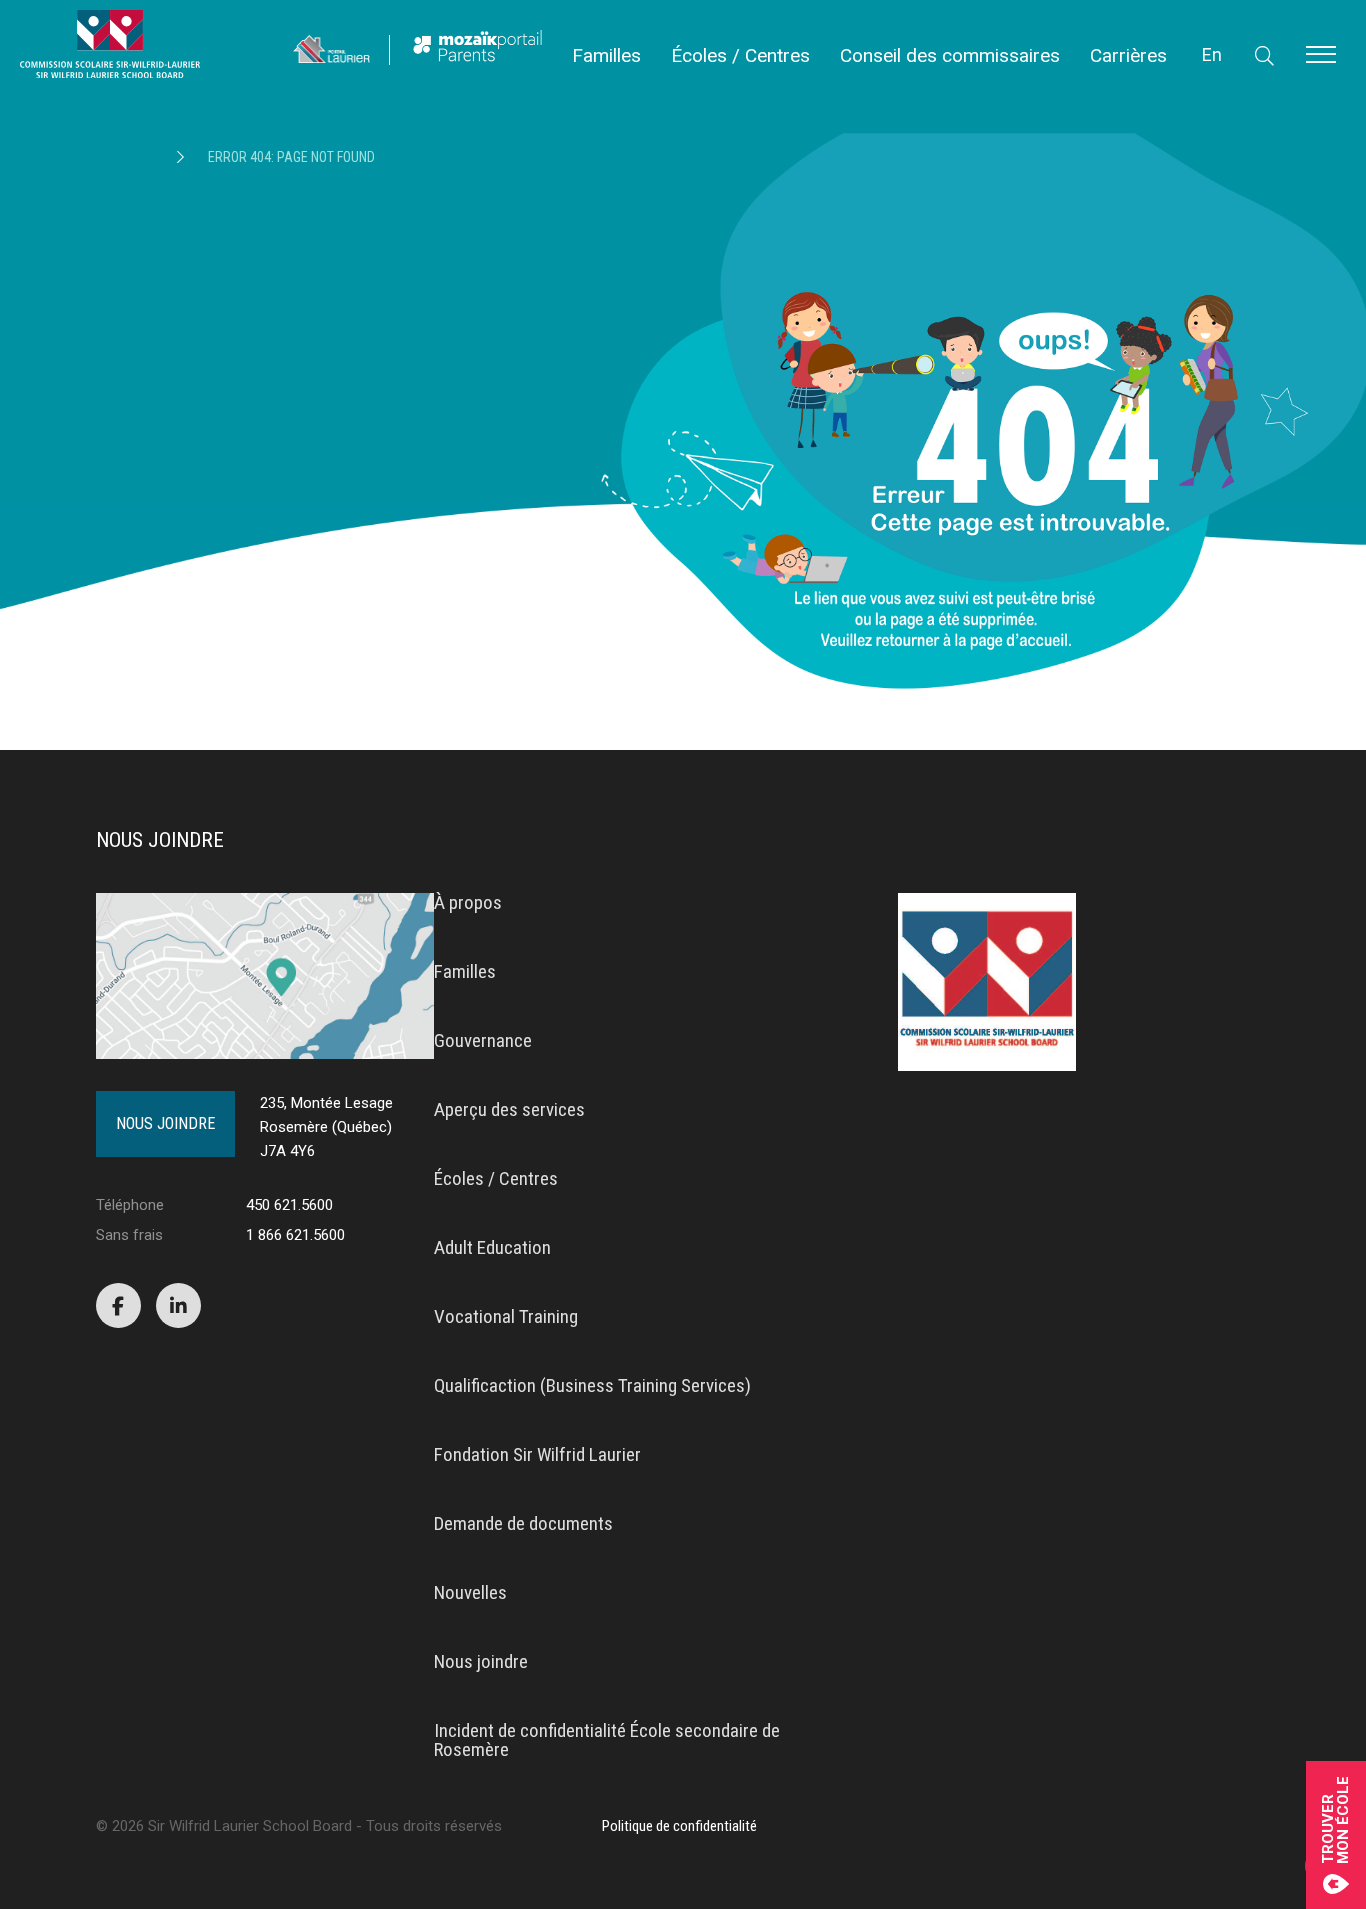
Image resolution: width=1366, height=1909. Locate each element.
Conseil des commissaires (950, 55)
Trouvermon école (1336, 1820)
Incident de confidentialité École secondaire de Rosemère (607, 1740)
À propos (468, 902)
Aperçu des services (509, 1109)
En (1212, 54)
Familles (606, 55)
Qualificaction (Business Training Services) (592, 1385)
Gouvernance (483, 1040)
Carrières (1128, 55)
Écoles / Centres (740, 55)
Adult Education (492, 1247)
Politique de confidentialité (679, 1826)
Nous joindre (165, 1123)
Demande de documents (523, 1523)
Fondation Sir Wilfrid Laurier (537, 1454)
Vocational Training (506, 1316)
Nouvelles (470, 1592)
